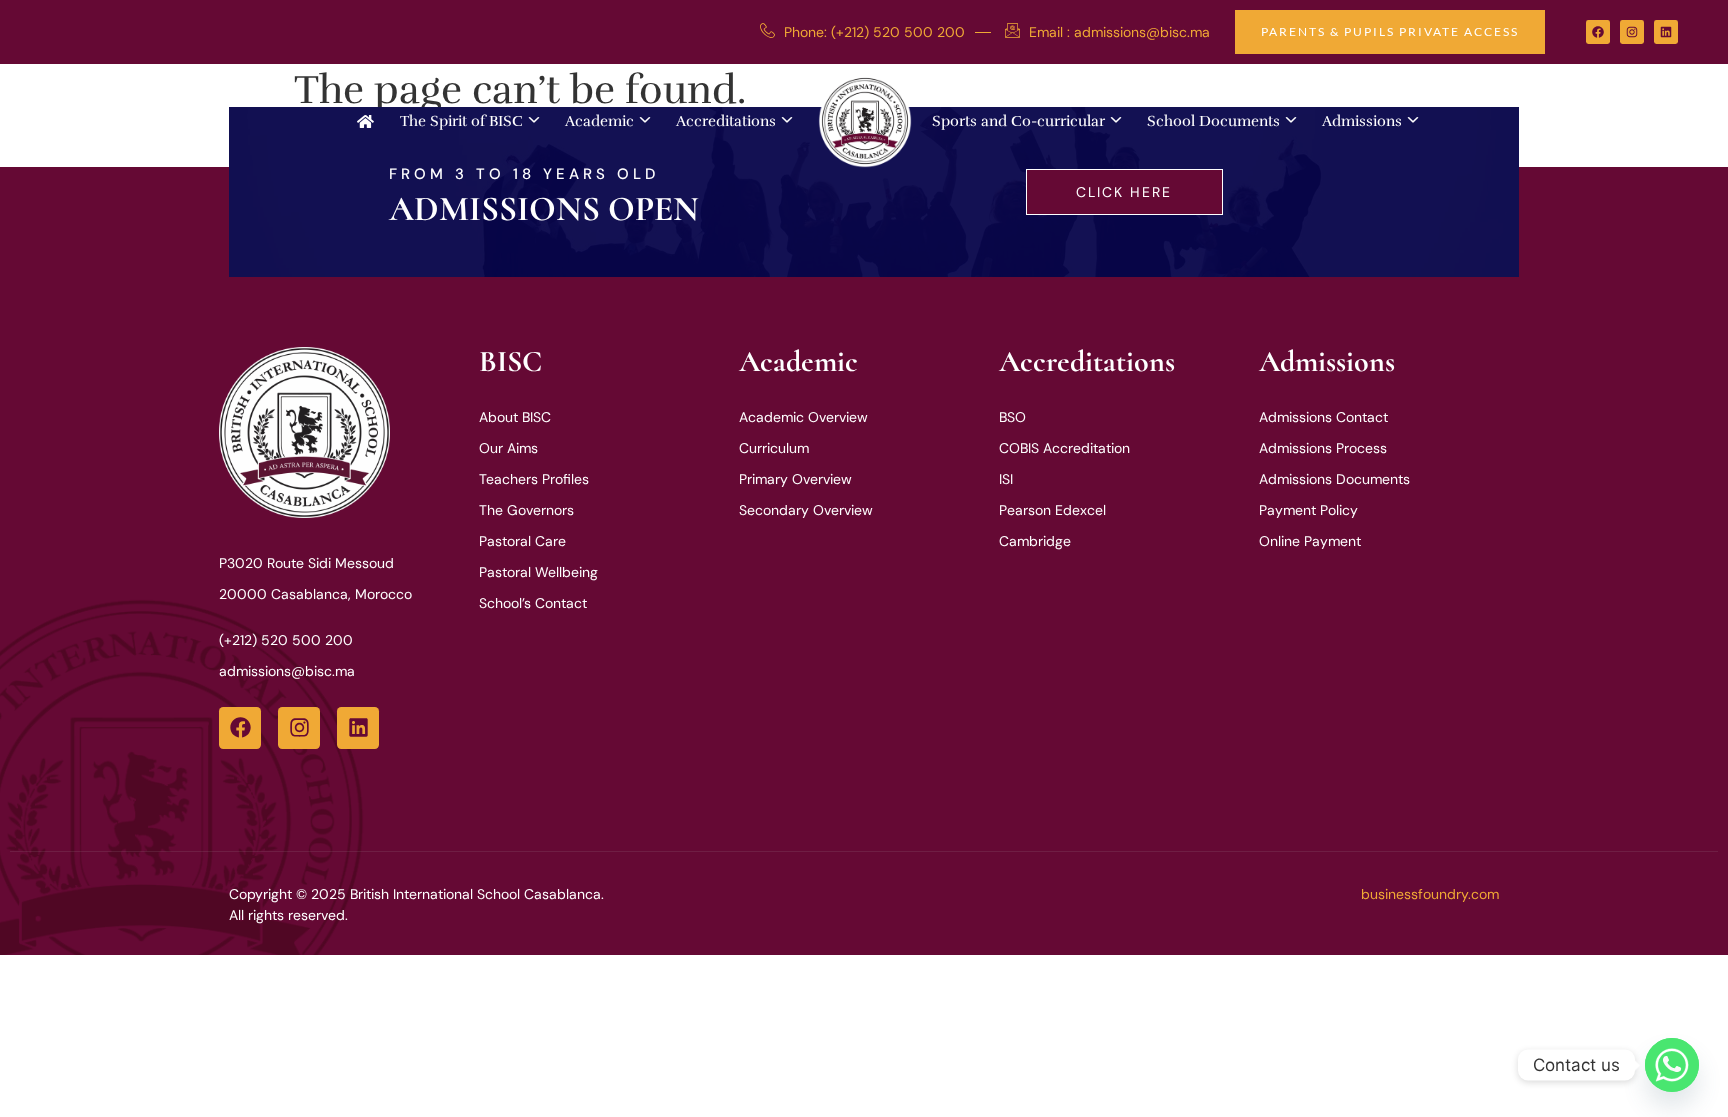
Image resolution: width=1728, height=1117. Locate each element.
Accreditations (726, 121)
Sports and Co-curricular (1018, 121)
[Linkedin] (1666, 32)
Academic (599, 121)
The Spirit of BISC (461, 121)
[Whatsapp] (1672, 1065)
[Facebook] (1598, 32)
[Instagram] (1632, 32)
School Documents (1213, 121)
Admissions (1362, 121)
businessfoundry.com (1430, 894)
